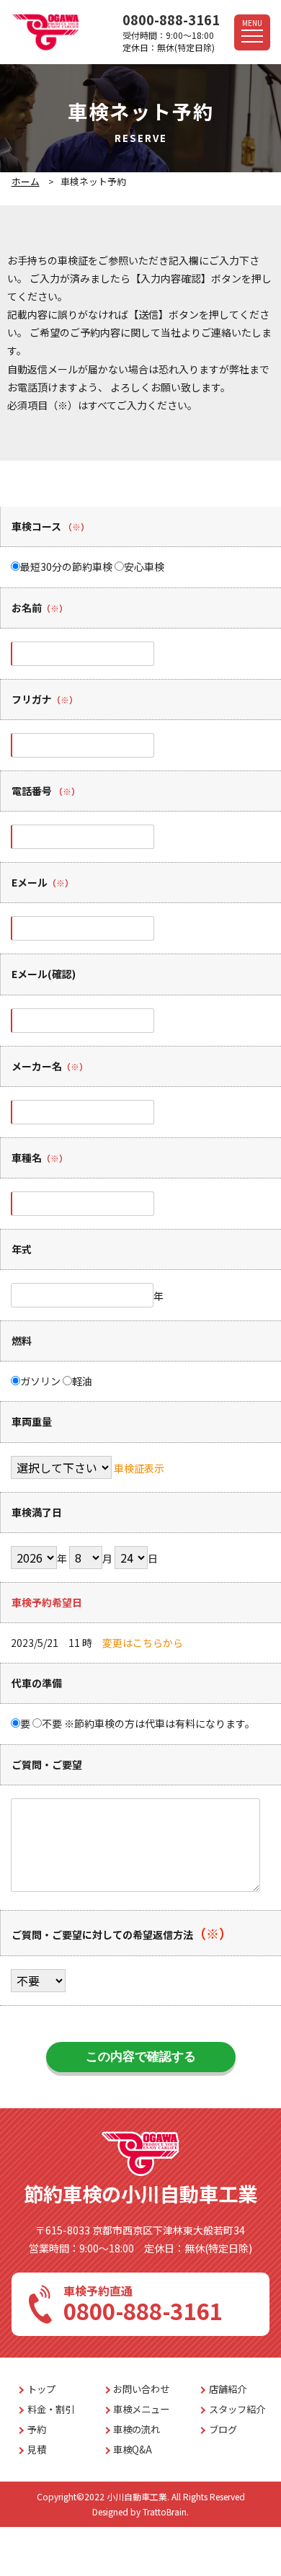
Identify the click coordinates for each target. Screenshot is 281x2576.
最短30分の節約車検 (66, 567)
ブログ (223, 2429)
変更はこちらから (143, 1643)
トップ (41, 2389)
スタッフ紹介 (237, 2409)
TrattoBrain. (166, 2511)
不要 (52, 1723)
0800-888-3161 (171, 19)
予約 (37, 2429)
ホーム (26, 181)
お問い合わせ (141, 2389)
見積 (37, 2450)
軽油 (82, 1381)
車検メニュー (141, 2409)
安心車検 (144, 567)
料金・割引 (51, 2409)
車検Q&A (133, 2450)
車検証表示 (139, 1468)
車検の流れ (137, 2429)
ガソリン (40, 1381)
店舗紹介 (228, 2389)
